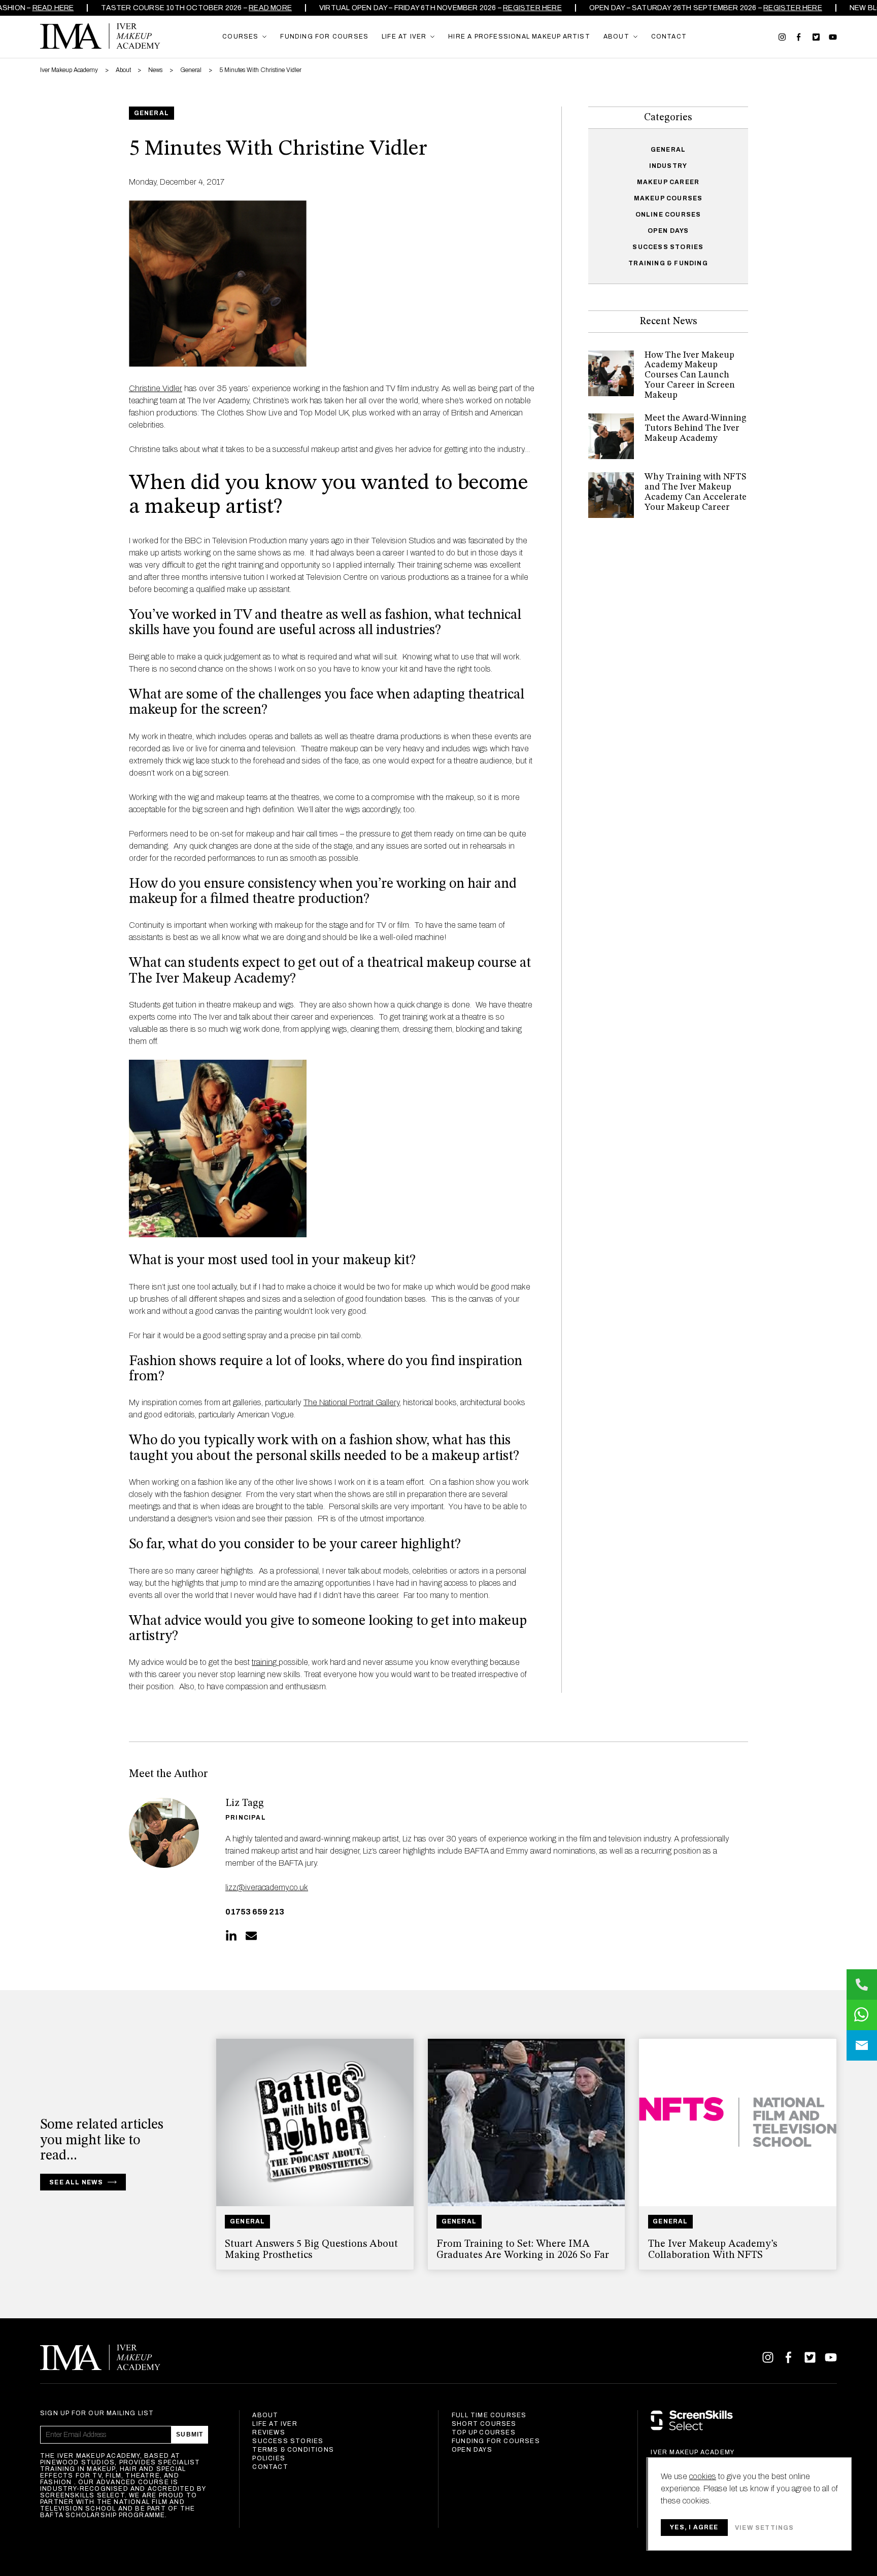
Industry (668, 166)
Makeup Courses (668, 198)
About (265, 2415)
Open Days (668, 231)
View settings (765, 2528)
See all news (76, 2182)
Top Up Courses (484, 2432)
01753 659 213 (255, 1912)
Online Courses (668, 215)
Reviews (268, 2432)
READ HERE (44, 8)
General (668, 150)
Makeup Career (668, 182)
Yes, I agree (694, 2527)
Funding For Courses (496, 2441)
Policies (269, 2458)
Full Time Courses (489, 2415)
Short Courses (484, 2424)
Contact (270, 2467)
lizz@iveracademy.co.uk (267, 1887)
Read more (262, 8)
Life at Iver (275, 2424)
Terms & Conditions (293, 2450)
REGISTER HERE (524, 8)
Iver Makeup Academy (100, 36)
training (265, 1662)
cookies (703, 2476)
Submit (190, 2434)
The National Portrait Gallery (351, 1402)
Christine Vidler (156, 388)
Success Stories (668, 247)
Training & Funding (668, 263)
